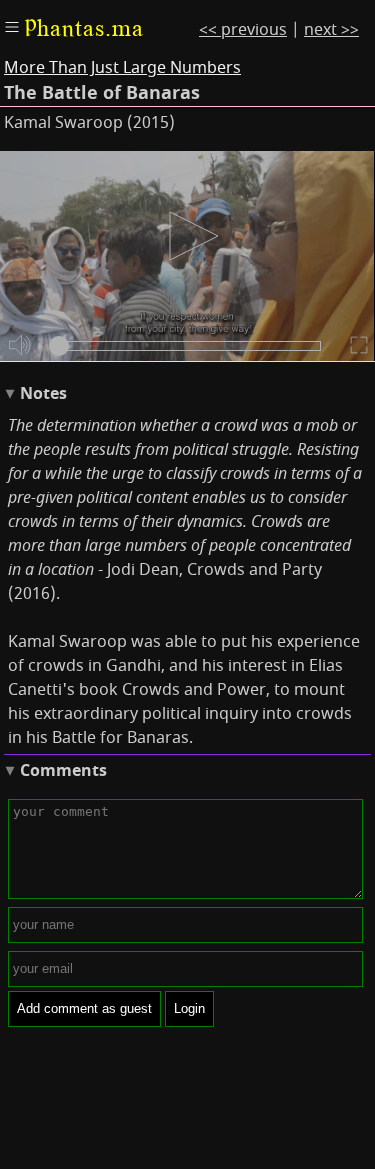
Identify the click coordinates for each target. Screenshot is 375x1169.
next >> (331, 30)
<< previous (243, 30)
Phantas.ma (84, 28)
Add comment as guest (84, 1008)
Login (189, 1008)
